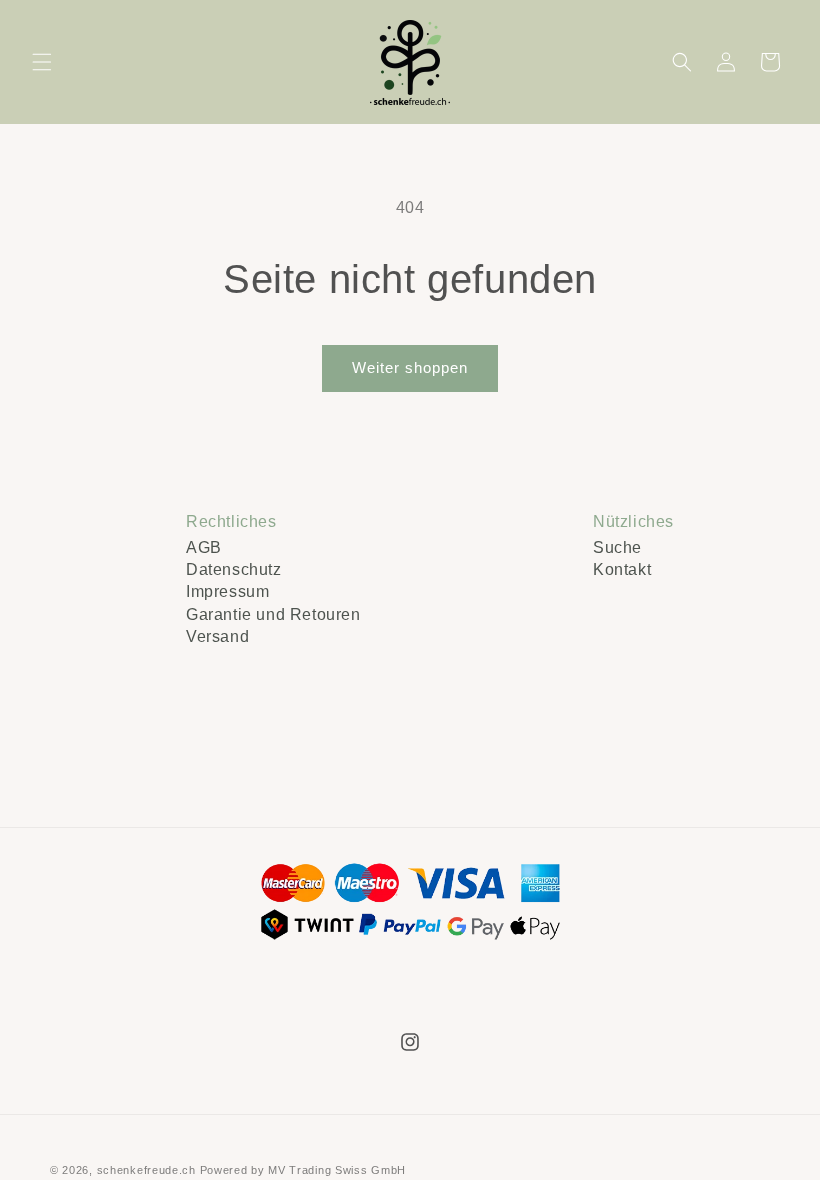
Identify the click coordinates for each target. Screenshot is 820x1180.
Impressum (227, 591)
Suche (617, 547)
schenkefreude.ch (146, 1170)
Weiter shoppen (410, 367)
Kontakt (622, 569)
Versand (217, 636)
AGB (204, 547)
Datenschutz (234, 569)
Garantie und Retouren (273, 614)
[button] (42, 62)
